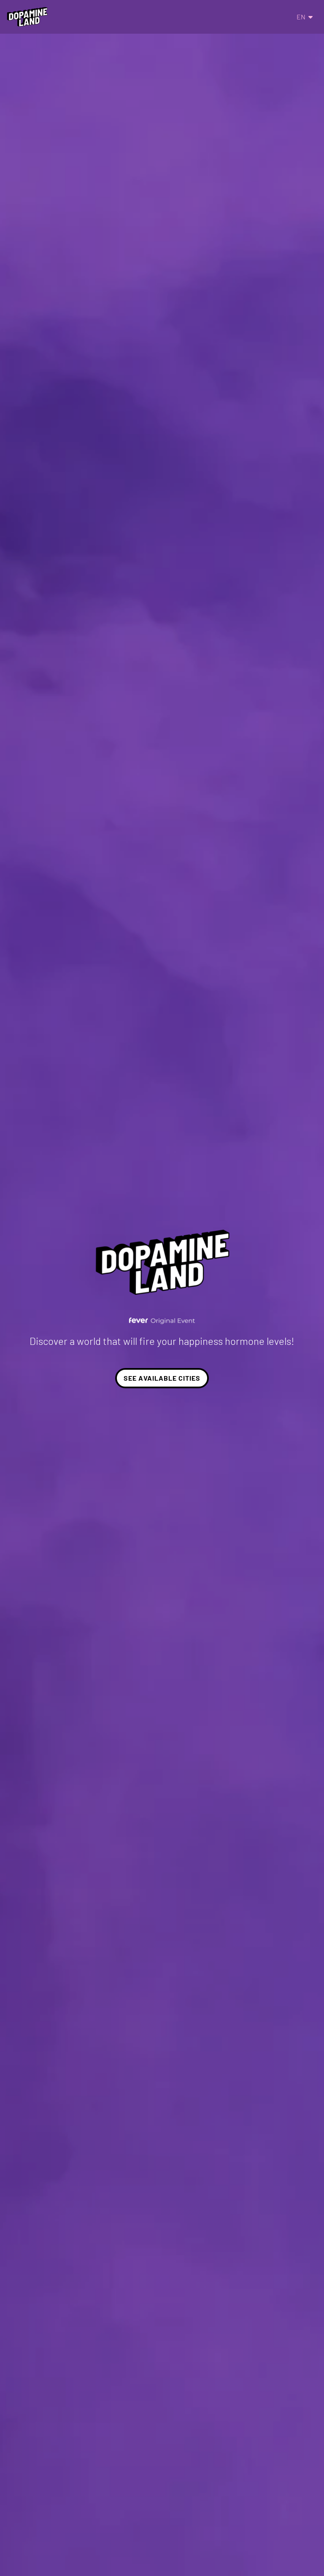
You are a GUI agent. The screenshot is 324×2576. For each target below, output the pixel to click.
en (301, 17)
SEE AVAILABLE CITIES (162, 1378)
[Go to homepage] (27, 17)
